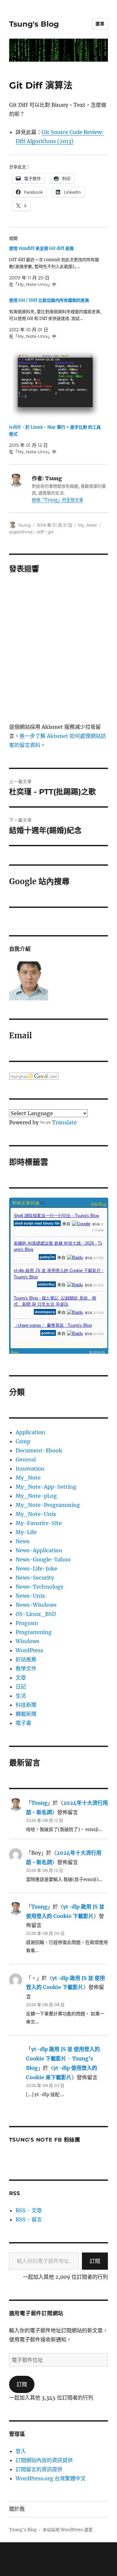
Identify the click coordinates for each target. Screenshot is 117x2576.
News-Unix (30, 1596)
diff (40, 532)
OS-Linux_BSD (36, 1614)
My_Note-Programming (48, 1505)
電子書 (23, 1723)
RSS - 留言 (29, 2219)
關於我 (17, 2509)
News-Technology (39, 1587)
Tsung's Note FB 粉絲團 (45, 2140)
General (26, 1459)
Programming (34, 1632)
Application (30, 1432)
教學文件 (26, 1668)
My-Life (26, 1532)
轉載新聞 (26, 1714)
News (23, 1541)
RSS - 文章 (29, 2210)
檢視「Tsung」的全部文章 (58, 500)
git (51, 532)
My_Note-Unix (36, 1514)
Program (27, 1623)
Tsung (25, 525)
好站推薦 (26, 1659)
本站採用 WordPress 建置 (68, 2530)
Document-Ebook (39, 1450)
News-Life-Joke (36, 1569)
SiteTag (99, 1204)
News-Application (39, 1550)
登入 (21, 2451)
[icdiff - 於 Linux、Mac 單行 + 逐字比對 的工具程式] (55, 384)
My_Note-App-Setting (46, 1487)
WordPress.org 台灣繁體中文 (51, 2478)
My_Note (87, 525)
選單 (100, 24)
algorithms (21, 532)
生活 (21, 1696)
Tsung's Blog (34, 24)
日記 (21, 1687)
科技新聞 (26, 1705)
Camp (23, 1441)
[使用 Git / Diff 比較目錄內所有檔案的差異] (55, 318)
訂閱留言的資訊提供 (39, 2469)
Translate (64, 1122)
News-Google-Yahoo (43, 1559)
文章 (21, 1678)
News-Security (35, 1578)
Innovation (30, 1469)
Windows (27, 1641)
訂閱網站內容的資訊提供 (44, 2460)
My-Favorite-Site (39, 1523)
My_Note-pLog (36, 1496)
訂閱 (95, 2261)
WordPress (29, 1650)
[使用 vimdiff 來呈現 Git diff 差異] (55, 266)
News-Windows (36, 1605)
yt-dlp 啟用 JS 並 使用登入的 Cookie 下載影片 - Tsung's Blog (63, 2058)
